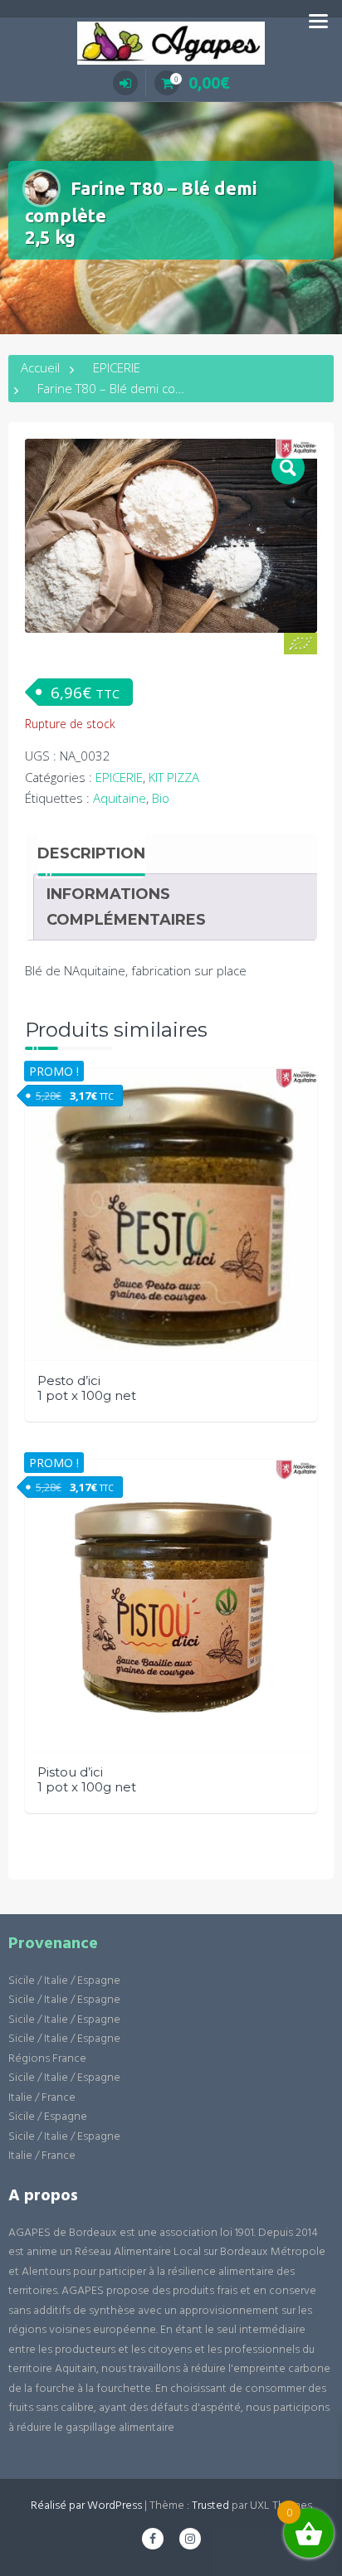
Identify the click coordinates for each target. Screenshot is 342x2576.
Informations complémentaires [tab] (126, 906)
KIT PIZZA (174, 777)
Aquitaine (120, 798)
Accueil (40, 367)
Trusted (210, 2506)
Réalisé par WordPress (86, 2506)
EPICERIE (117, 367)
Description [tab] (91, 853)
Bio (161, 798)
